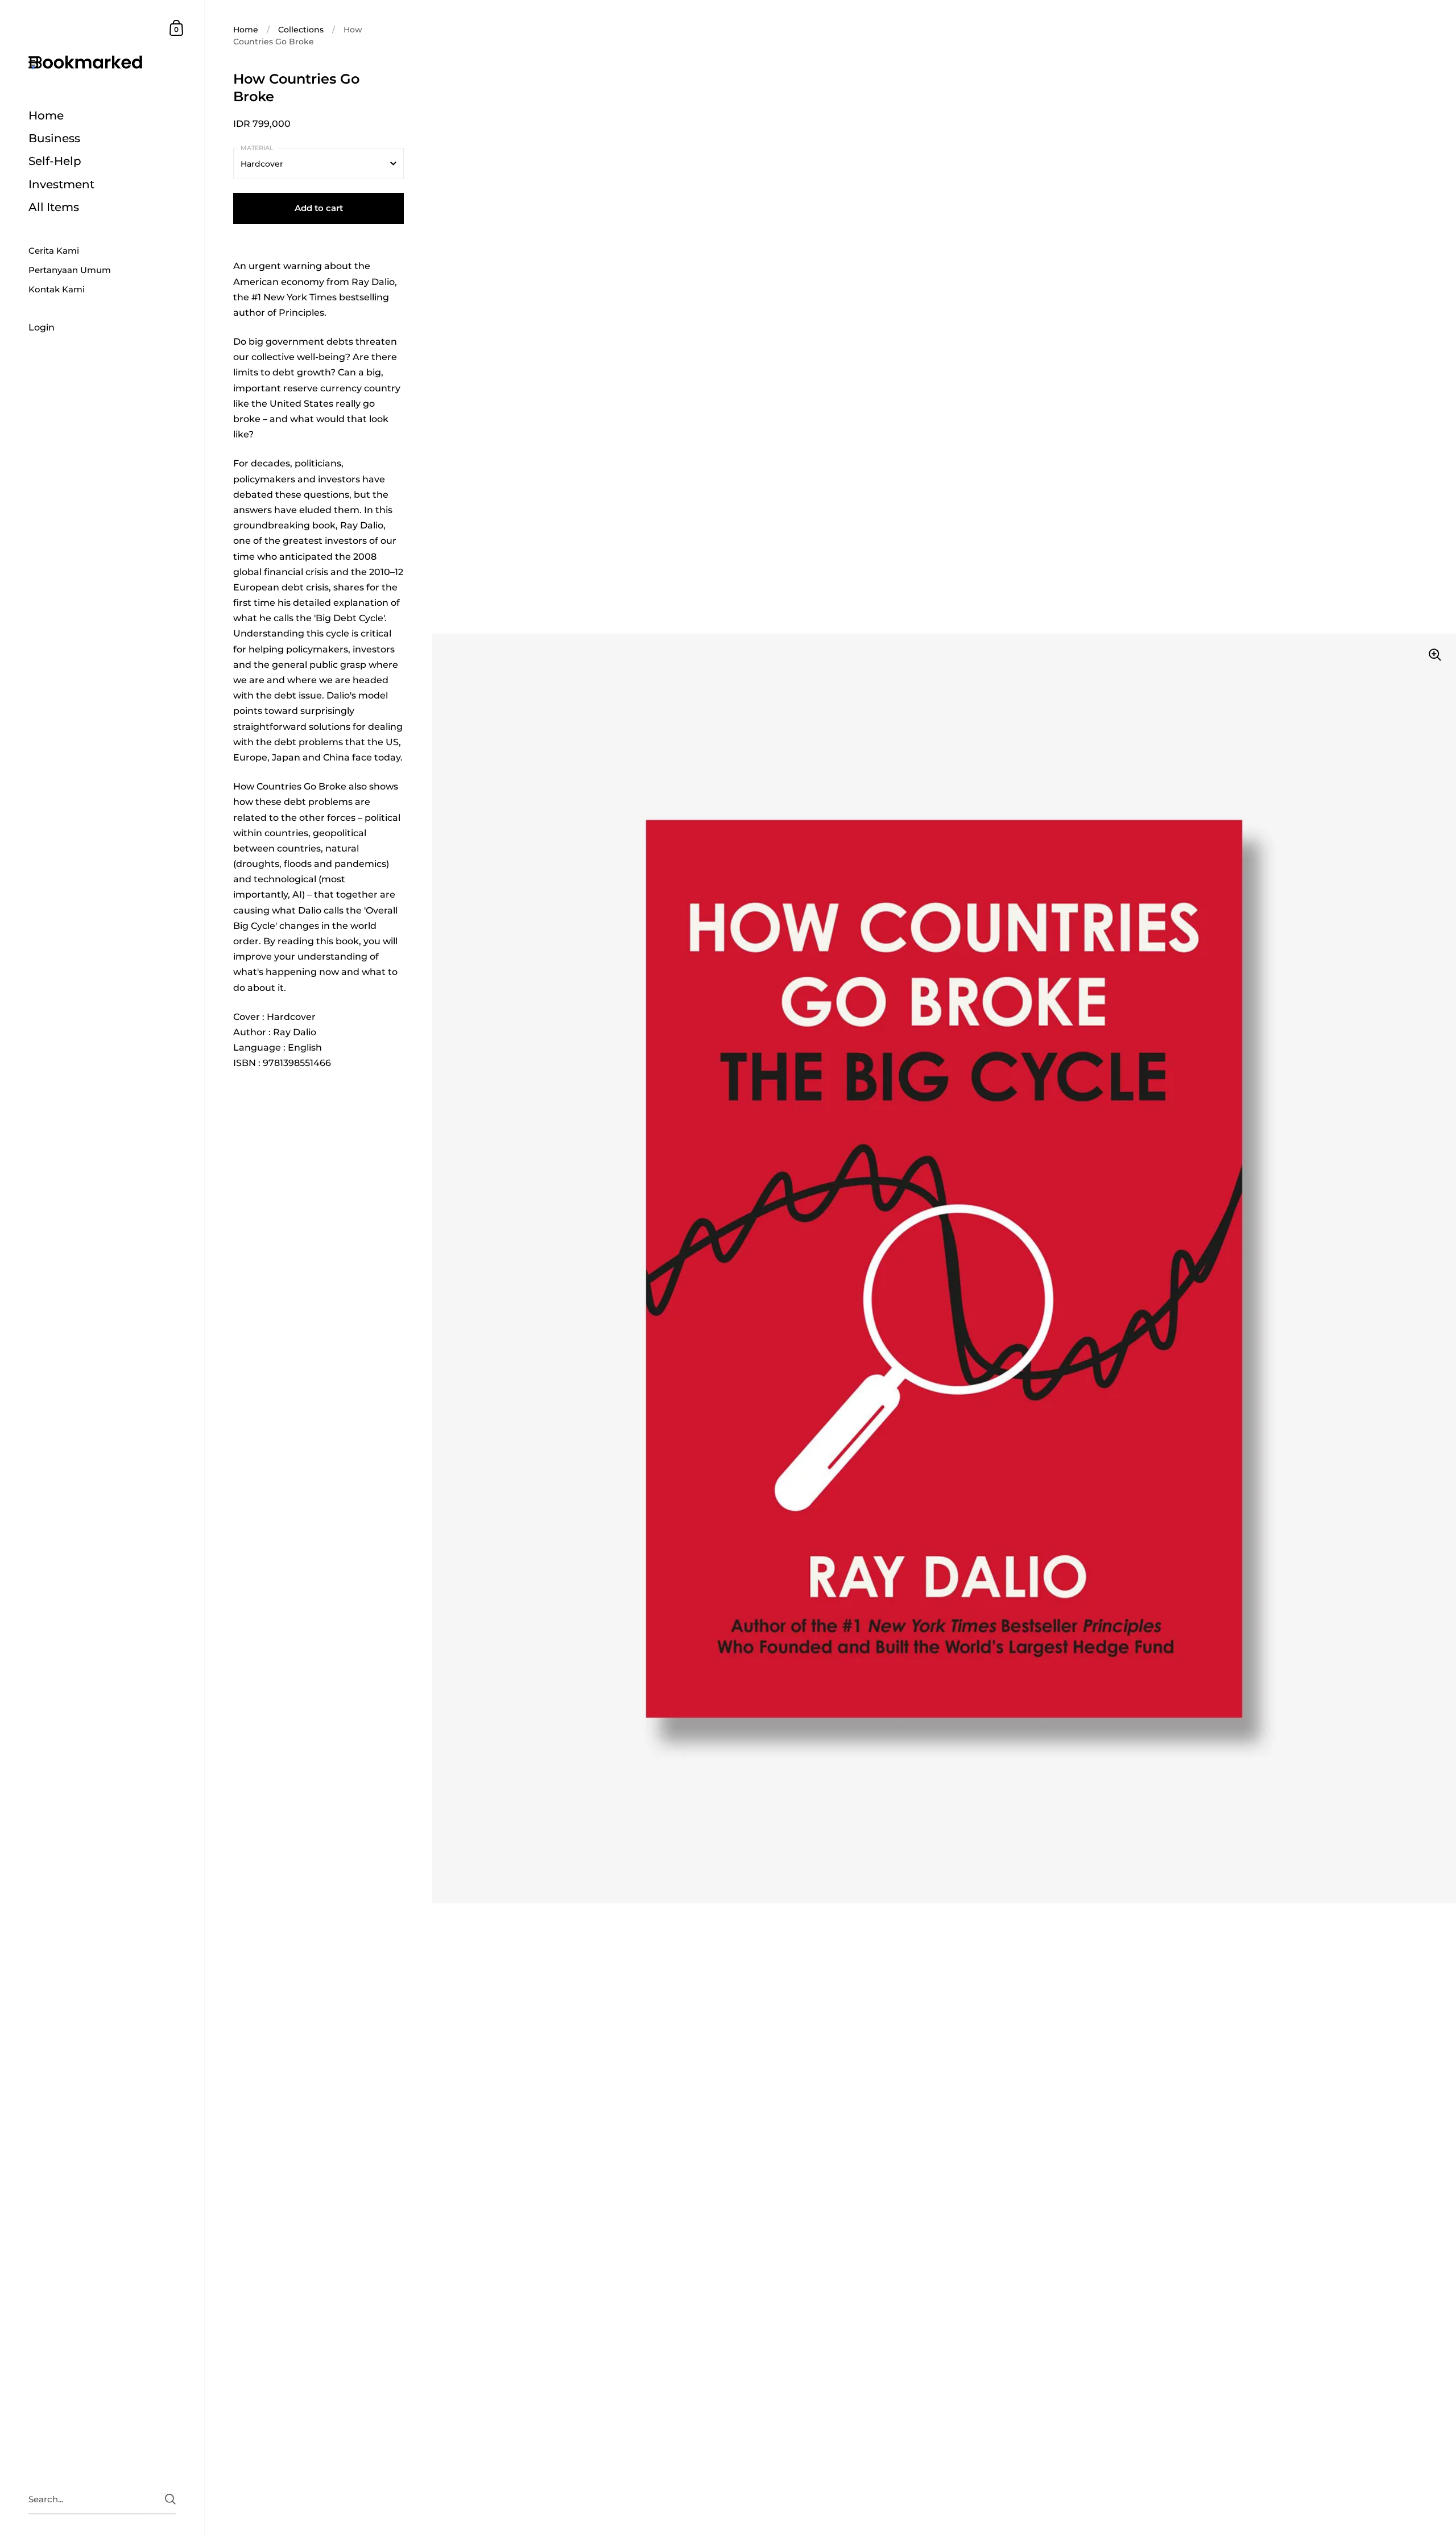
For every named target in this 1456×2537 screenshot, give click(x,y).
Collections (301, 30)
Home (246, 30)
